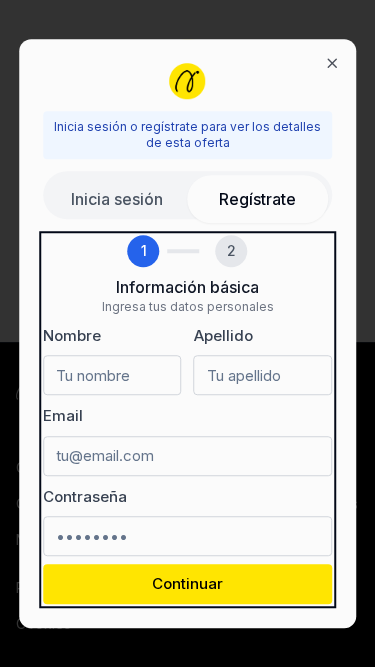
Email (63, 415)
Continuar (187, 583)
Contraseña (85, 496)
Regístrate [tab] (257, 199)
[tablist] (188, 195)
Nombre (72, 335)
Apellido (223, 335)
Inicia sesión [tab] (117, 199)
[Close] (332, 63)
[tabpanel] (188, 420)
